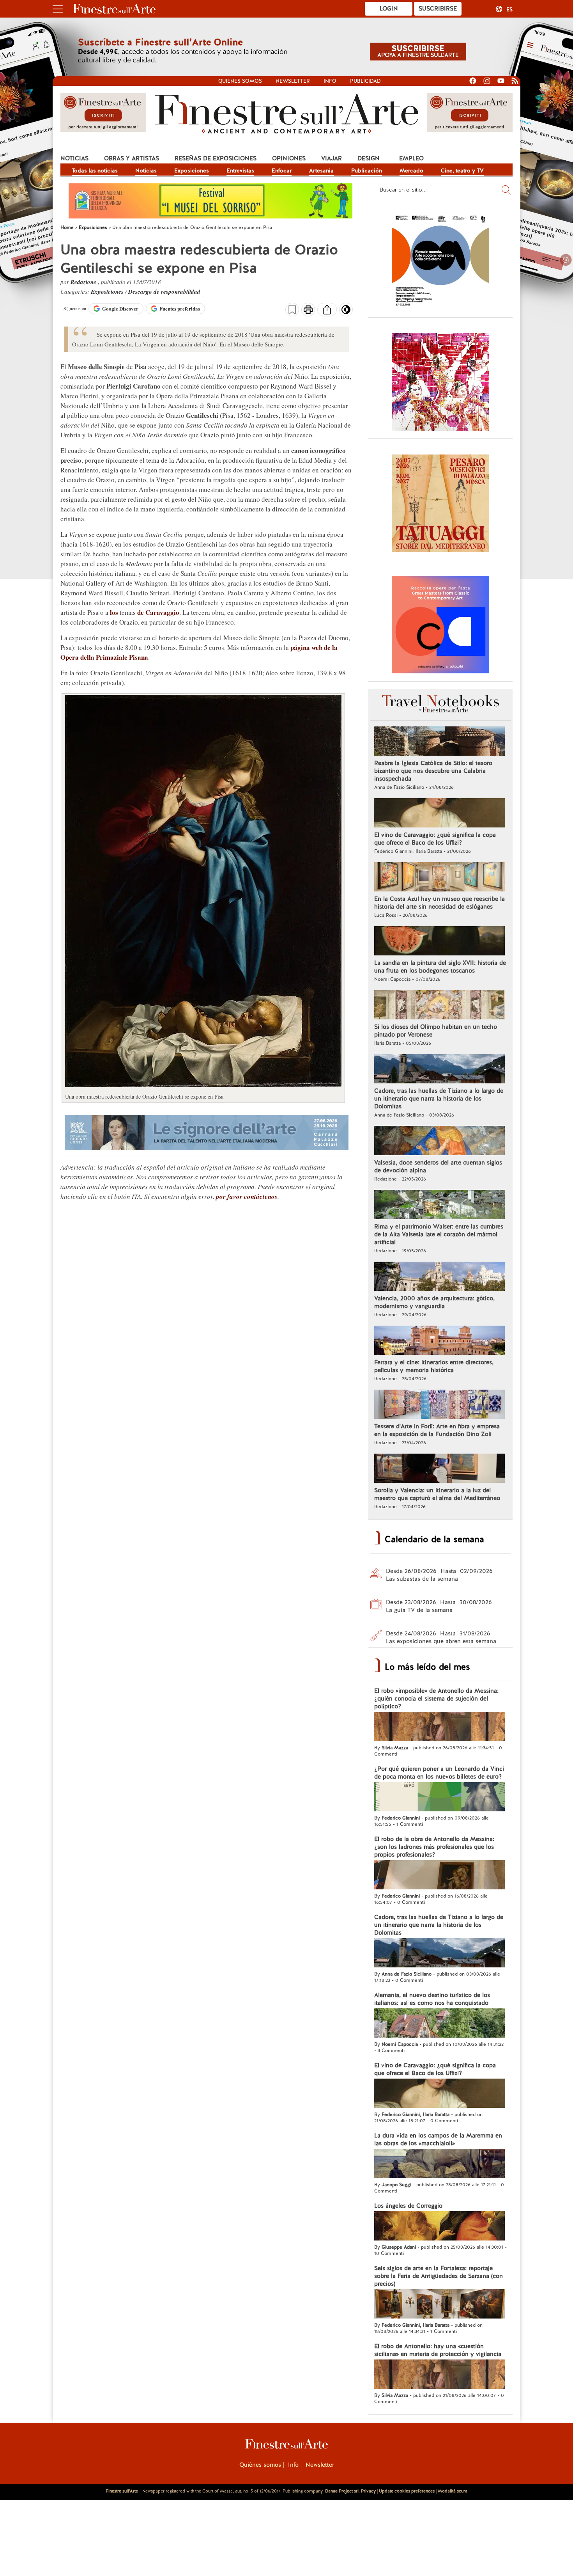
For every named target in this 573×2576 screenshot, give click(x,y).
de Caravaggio (158, 612)
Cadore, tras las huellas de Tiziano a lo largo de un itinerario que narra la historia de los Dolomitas (439, 1099)
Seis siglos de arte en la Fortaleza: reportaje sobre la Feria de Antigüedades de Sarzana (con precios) (439, 2276)
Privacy (368, 2491)
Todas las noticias (95, 170)
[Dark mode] (346, 312)
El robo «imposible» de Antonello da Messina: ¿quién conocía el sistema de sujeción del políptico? (436, 1699)
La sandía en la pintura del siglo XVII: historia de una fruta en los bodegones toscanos (440, 967)
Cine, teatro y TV (462, 170)
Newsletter (293, 81)
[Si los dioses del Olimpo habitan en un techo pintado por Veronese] (439, 1006)
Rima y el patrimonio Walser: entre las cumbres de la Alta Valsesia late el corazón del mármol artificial (439, 1234)
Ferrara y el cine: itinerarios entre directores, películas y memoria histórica (434, 1366)
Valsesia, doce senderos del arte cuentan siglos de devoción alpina (438, 1166)
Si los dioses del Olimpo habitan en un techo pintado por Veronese (436, 1031)
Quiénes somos (240, 81)
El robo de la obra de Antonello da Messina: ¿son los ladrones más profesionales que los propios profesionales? (434, 1847)
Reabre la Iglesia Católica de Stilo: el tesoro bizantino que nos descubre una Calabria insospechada (433, 771)
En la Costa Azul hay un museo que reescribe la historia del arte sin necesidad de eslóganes (439, 903)
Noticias (74, 158)
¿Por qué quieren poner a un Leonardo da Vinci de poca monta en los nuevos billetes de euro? (439, 1773)
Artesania (321, 170)
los (114, 612)
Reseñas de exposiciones (216, 158)
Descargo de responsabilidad (164, 292)
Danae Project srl (342, 2491)
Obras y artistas (132, 158)
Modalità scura (453, 2491)
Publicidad (365, 81)
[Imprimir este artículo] (308, 311)
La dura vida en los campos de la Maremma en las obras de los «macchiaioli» (438, 2139)
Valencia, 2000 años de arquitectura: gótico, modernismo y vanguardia (434, 1302)
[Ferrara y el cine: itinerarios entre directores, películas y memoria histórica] (439, 1341)
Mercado (411, 170)
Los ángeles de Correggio (408, 2206)
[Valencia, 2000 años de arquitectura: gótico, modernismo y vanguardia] (439, 1277)
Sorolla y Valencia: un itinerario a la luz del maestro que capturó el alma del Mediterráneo (437, 1494)
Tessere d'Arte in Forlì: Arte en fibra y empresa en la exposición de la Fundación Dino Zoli (437, 1430)
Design (369, 158)
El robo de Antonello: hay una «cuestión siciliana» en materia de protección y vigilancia (438, 2350)
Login (389, 9)
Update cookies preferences (407, 2491)
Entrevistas (240, 170)
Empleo (411, 158)
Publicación (367, 170)
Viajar (332, 158)
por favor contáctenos (247, 1197)
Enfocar (282, 170)
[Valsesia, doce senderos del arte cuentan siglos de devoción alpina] (439, 1142)
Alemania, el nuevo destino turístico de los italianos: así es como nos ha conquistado (432, 1999)
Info (330, 81)
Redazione (84, 282)
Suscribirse (438, 9)
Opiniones (289, 158)
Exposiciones (192, 170)
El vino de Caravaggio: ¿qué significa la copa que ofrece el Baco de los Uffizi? (435, 839)
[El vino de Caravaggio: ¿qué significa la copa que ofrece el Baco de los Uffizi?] (439, 814)
